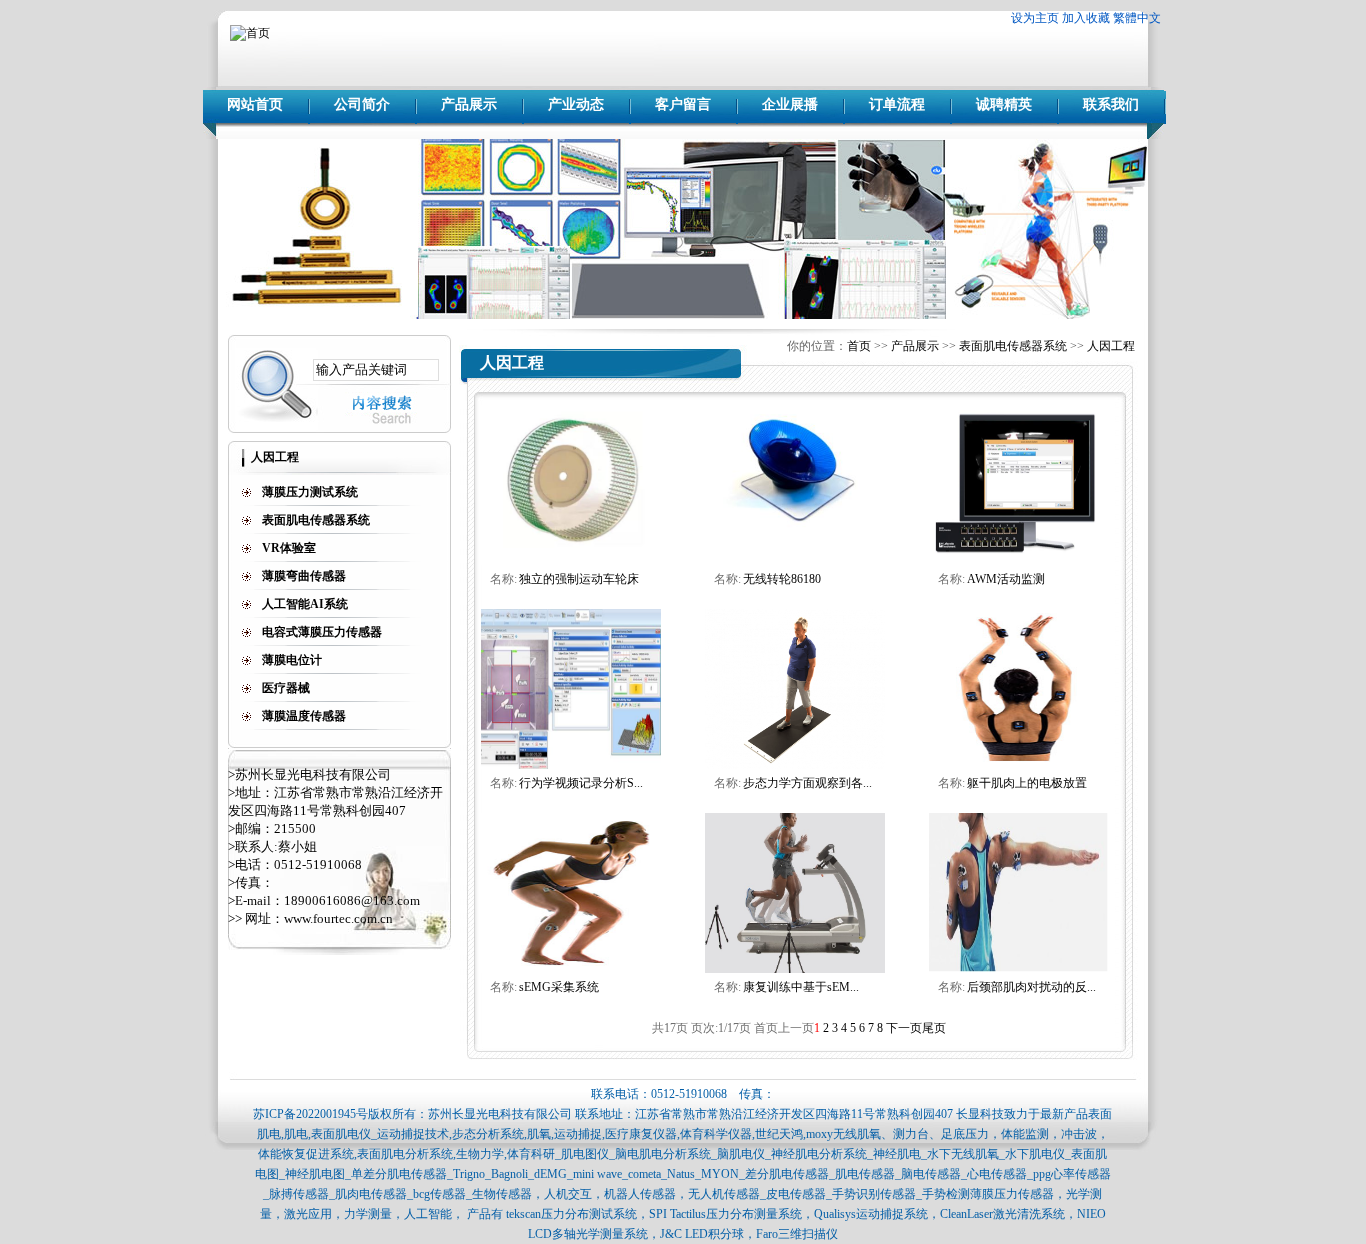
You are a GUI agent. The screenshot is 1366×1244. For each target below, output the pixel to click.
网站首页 (255, 104)
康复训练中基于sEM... (801, 987)
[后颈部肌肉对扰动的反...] (1019, 969)
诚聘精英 (1004, 104)
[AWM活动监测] (1019, 561)
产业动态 (576, 104)
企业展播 (790, 104)
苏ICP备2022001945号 (310, 1114)
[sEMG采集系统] (571, 969)
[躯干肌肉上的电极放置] (1019, 765)
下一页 (904, 1028)
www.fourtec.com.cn (338, 918)
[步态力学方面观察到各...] (795, 765)
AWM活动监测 (1006, 579)
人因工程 (1111, 346)
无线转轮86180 (782, 579)
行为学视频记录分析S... (581, 783)
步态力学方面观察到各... (807, 783)
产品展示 (469, 104)
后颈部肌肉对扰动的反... (1031, 987)
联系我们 (1111, 104)
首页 (859, 346)
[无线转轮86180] (795, 561)
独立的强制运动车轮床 (579, 579)
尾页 (934, 1028)
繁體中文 (1137, 18)
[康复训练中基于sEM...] (795, 969)
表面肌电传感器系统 (1013, 346)
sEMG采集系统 (559, 987)
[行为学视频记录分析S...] (571, 765)
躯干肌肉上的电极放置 (1027, 783)
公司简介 (362, 104)
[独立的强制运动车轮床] (571, 561)
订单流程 (897, 104)
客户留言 (683, 104)
